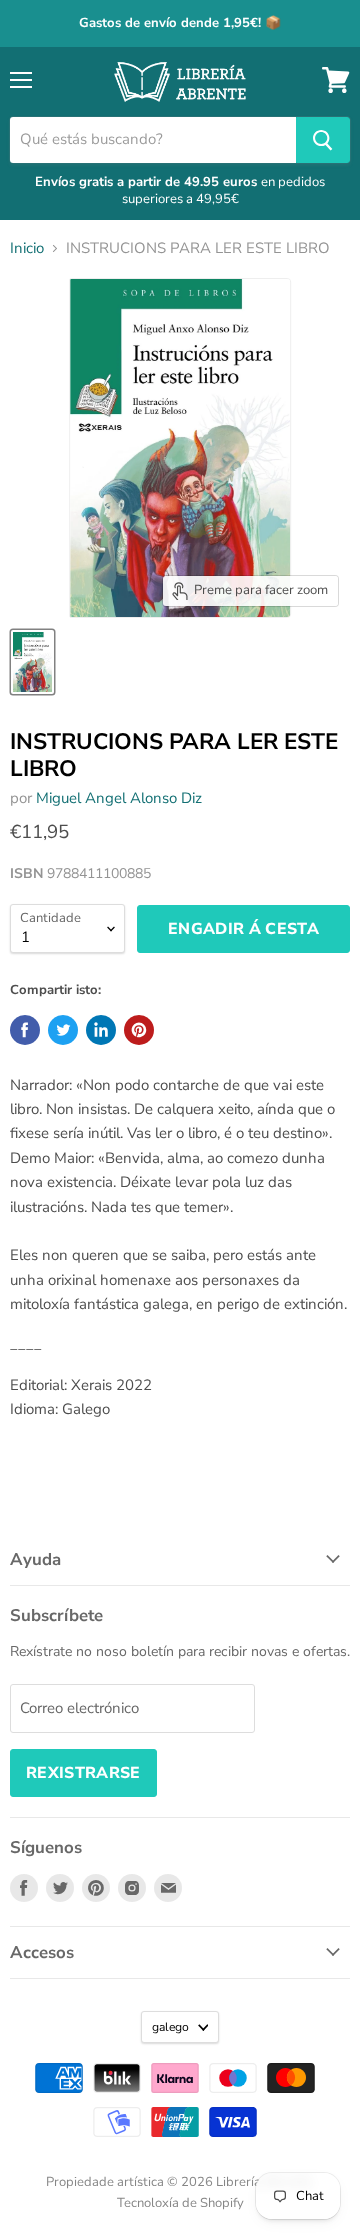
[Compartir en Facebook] (25, 1030)
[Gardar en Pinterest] (139, 1030)
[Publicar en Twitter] (63, 1030)
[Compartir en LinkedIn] (101, 1030)
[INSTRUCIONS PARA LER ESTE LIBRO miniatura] (32, 662)
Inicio (27, 248)
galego (170, 2027)
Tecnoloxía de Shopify (180, 2203)
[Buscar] (323, 140)
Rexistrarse (83, 1773)
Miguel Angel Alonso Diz (119, 798)
